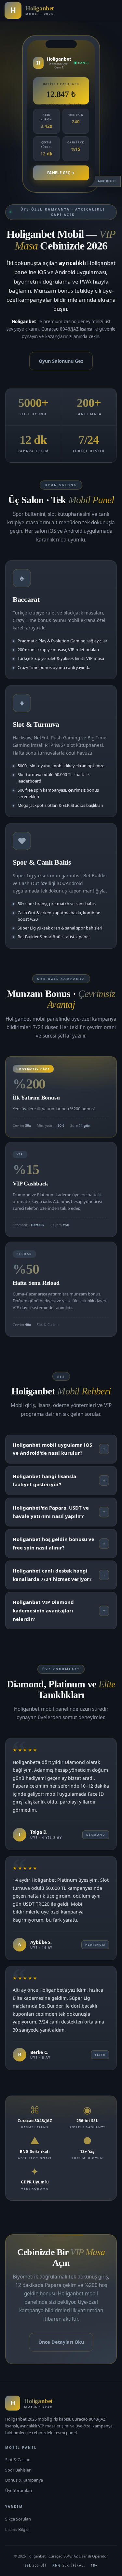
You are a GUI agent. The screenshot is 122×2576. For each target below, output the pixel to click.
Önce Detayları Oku (61, 2342)
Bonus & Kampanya (24, 2480)
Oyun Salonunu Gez (61, 361)
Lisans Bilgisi (17, 2529)
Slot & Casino (18, 2460)
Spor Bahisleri (18, 2470)
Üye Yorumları (19, 2490)
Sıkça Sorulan (18, 2519)
